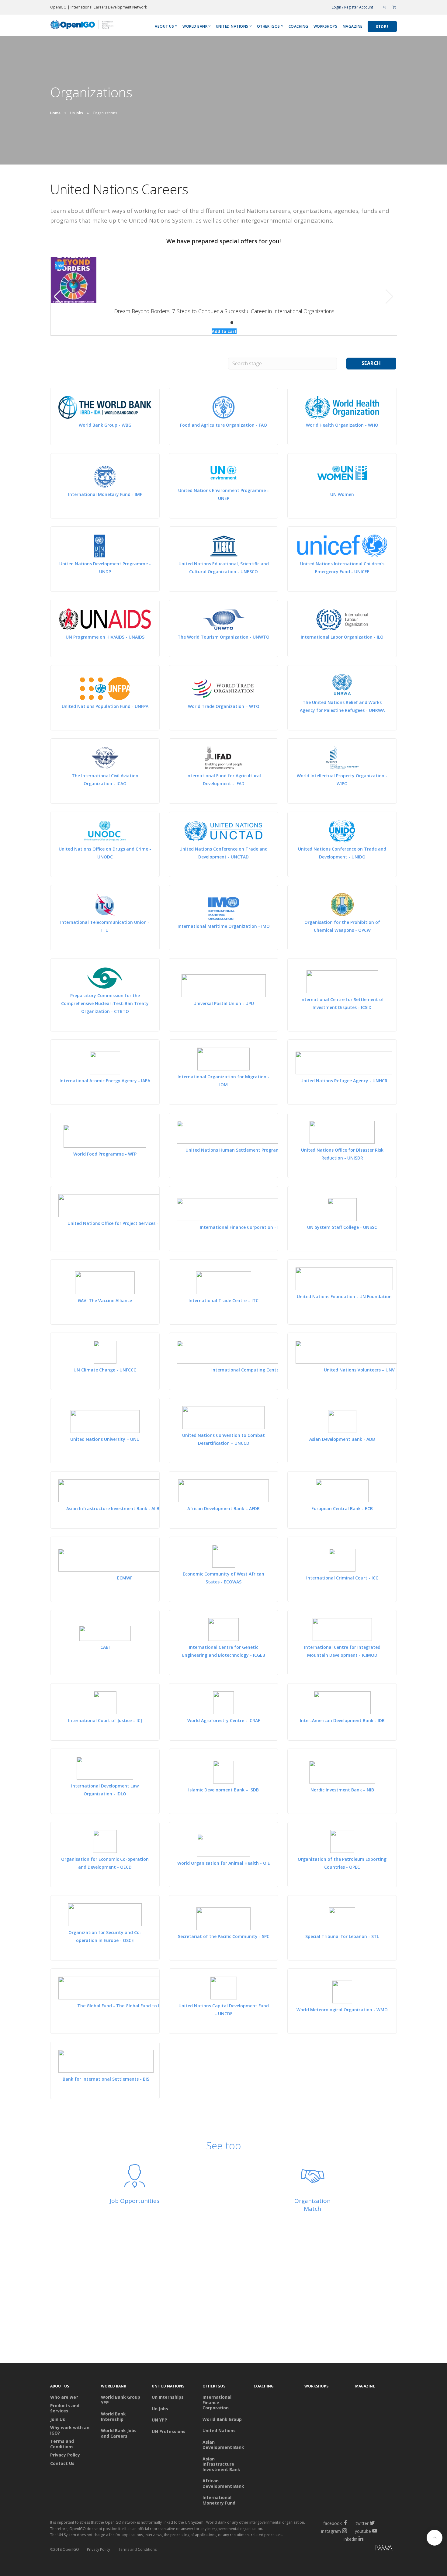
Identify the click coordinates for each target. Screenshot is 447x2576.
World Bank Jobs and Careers (119, 2433)
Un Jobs (77, 113)
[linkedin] (361, 2539)
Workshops (326, 26)
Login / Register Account (352, 7)
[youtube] (375, 2531)
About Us (164, 26)
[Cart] (394, 7)
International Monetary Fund (219, 2500)
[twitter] (372, 2523)
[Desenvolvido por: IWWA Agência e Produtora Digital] (357, 2549)
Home (55, 113)
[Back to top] (435, 2538)
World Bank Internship (113, 2417)
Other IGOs (269, 26)
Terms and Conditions (62, 2444)
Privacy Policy (65, 2455)
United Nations (232, 26)
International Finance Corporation (217, 2403)
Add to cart (224, 331)
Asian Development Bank (223, 2445)
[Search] (385, 7)
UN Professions (169, 2432)
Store (382, 27)
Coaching (298, 26)
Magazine (353, 26)
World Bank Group (222, 2419)
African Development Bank (223, 2483)
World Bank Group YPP (121, 2400)
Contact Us (62, 2463)
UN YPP (159, 2420)
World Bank (195, 26)
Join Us (58, 2419)
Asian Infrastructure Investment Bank (221, 2464)
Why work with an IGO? (70, 2430)
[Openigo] (83, 26)
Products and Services (65, 2408)
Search (371, 363)
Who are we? (64, 2397)
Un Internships (168, 2397)
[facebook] (345, 2523)
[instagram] (345, 2531)
